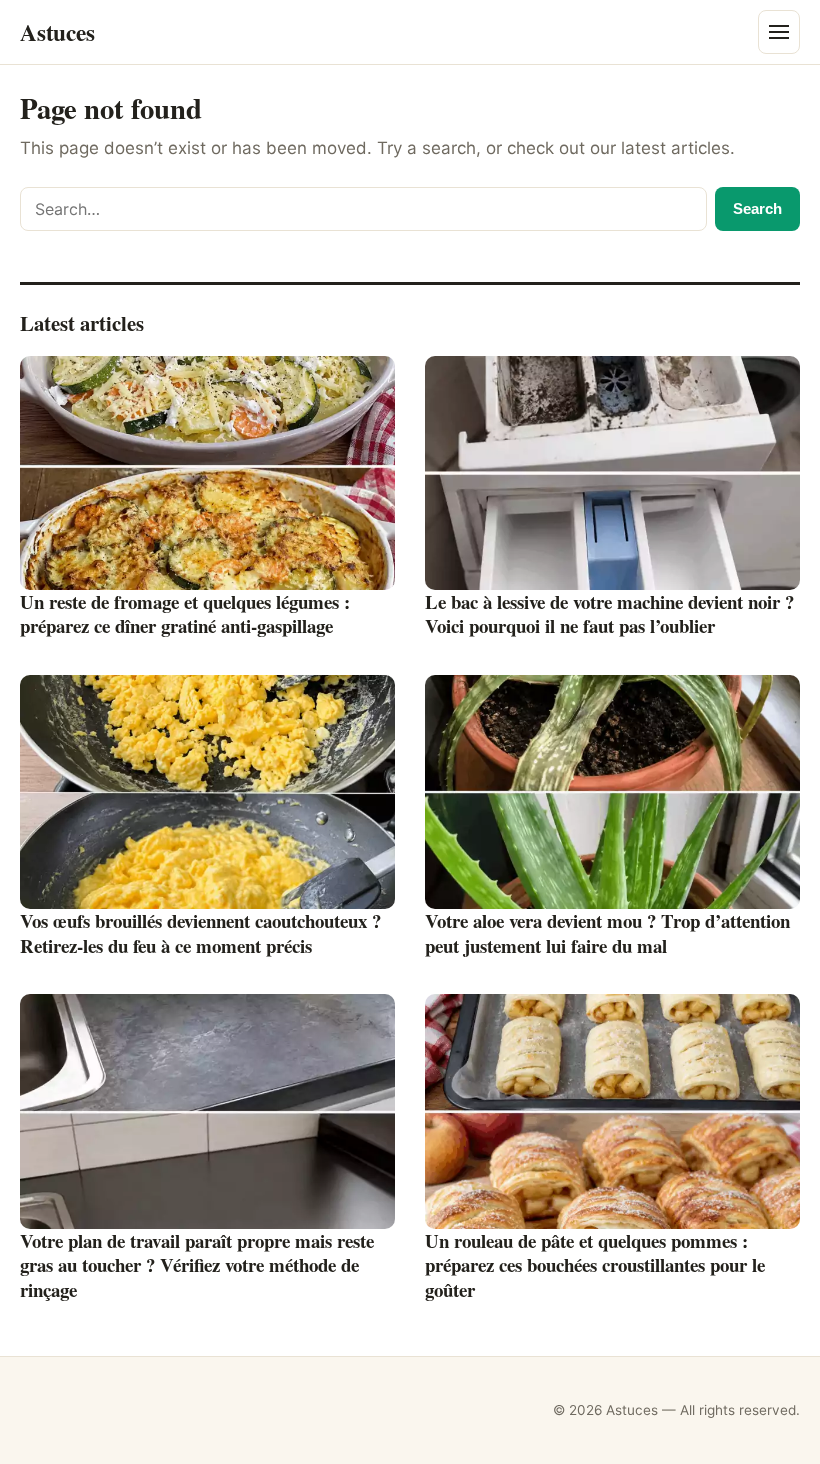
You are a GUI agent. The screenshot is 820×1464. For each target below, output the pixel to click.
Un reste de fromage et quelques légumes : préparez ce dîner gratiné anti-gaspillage (185, 614)
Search (757, 208)
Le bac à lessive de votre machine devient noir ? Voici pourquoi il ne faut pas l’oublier (609, 614)
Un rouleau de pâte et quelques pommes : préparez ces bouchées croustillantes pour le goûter (595, 1265)
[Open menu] (779, 32)
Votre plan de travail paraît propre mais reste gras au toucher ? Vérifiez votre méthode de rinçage (197, 1265)
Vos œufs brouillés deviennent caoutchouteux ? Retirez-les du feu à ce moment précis (200, 933)
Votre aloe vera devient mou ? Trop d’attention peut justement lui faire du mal (607, 933)
